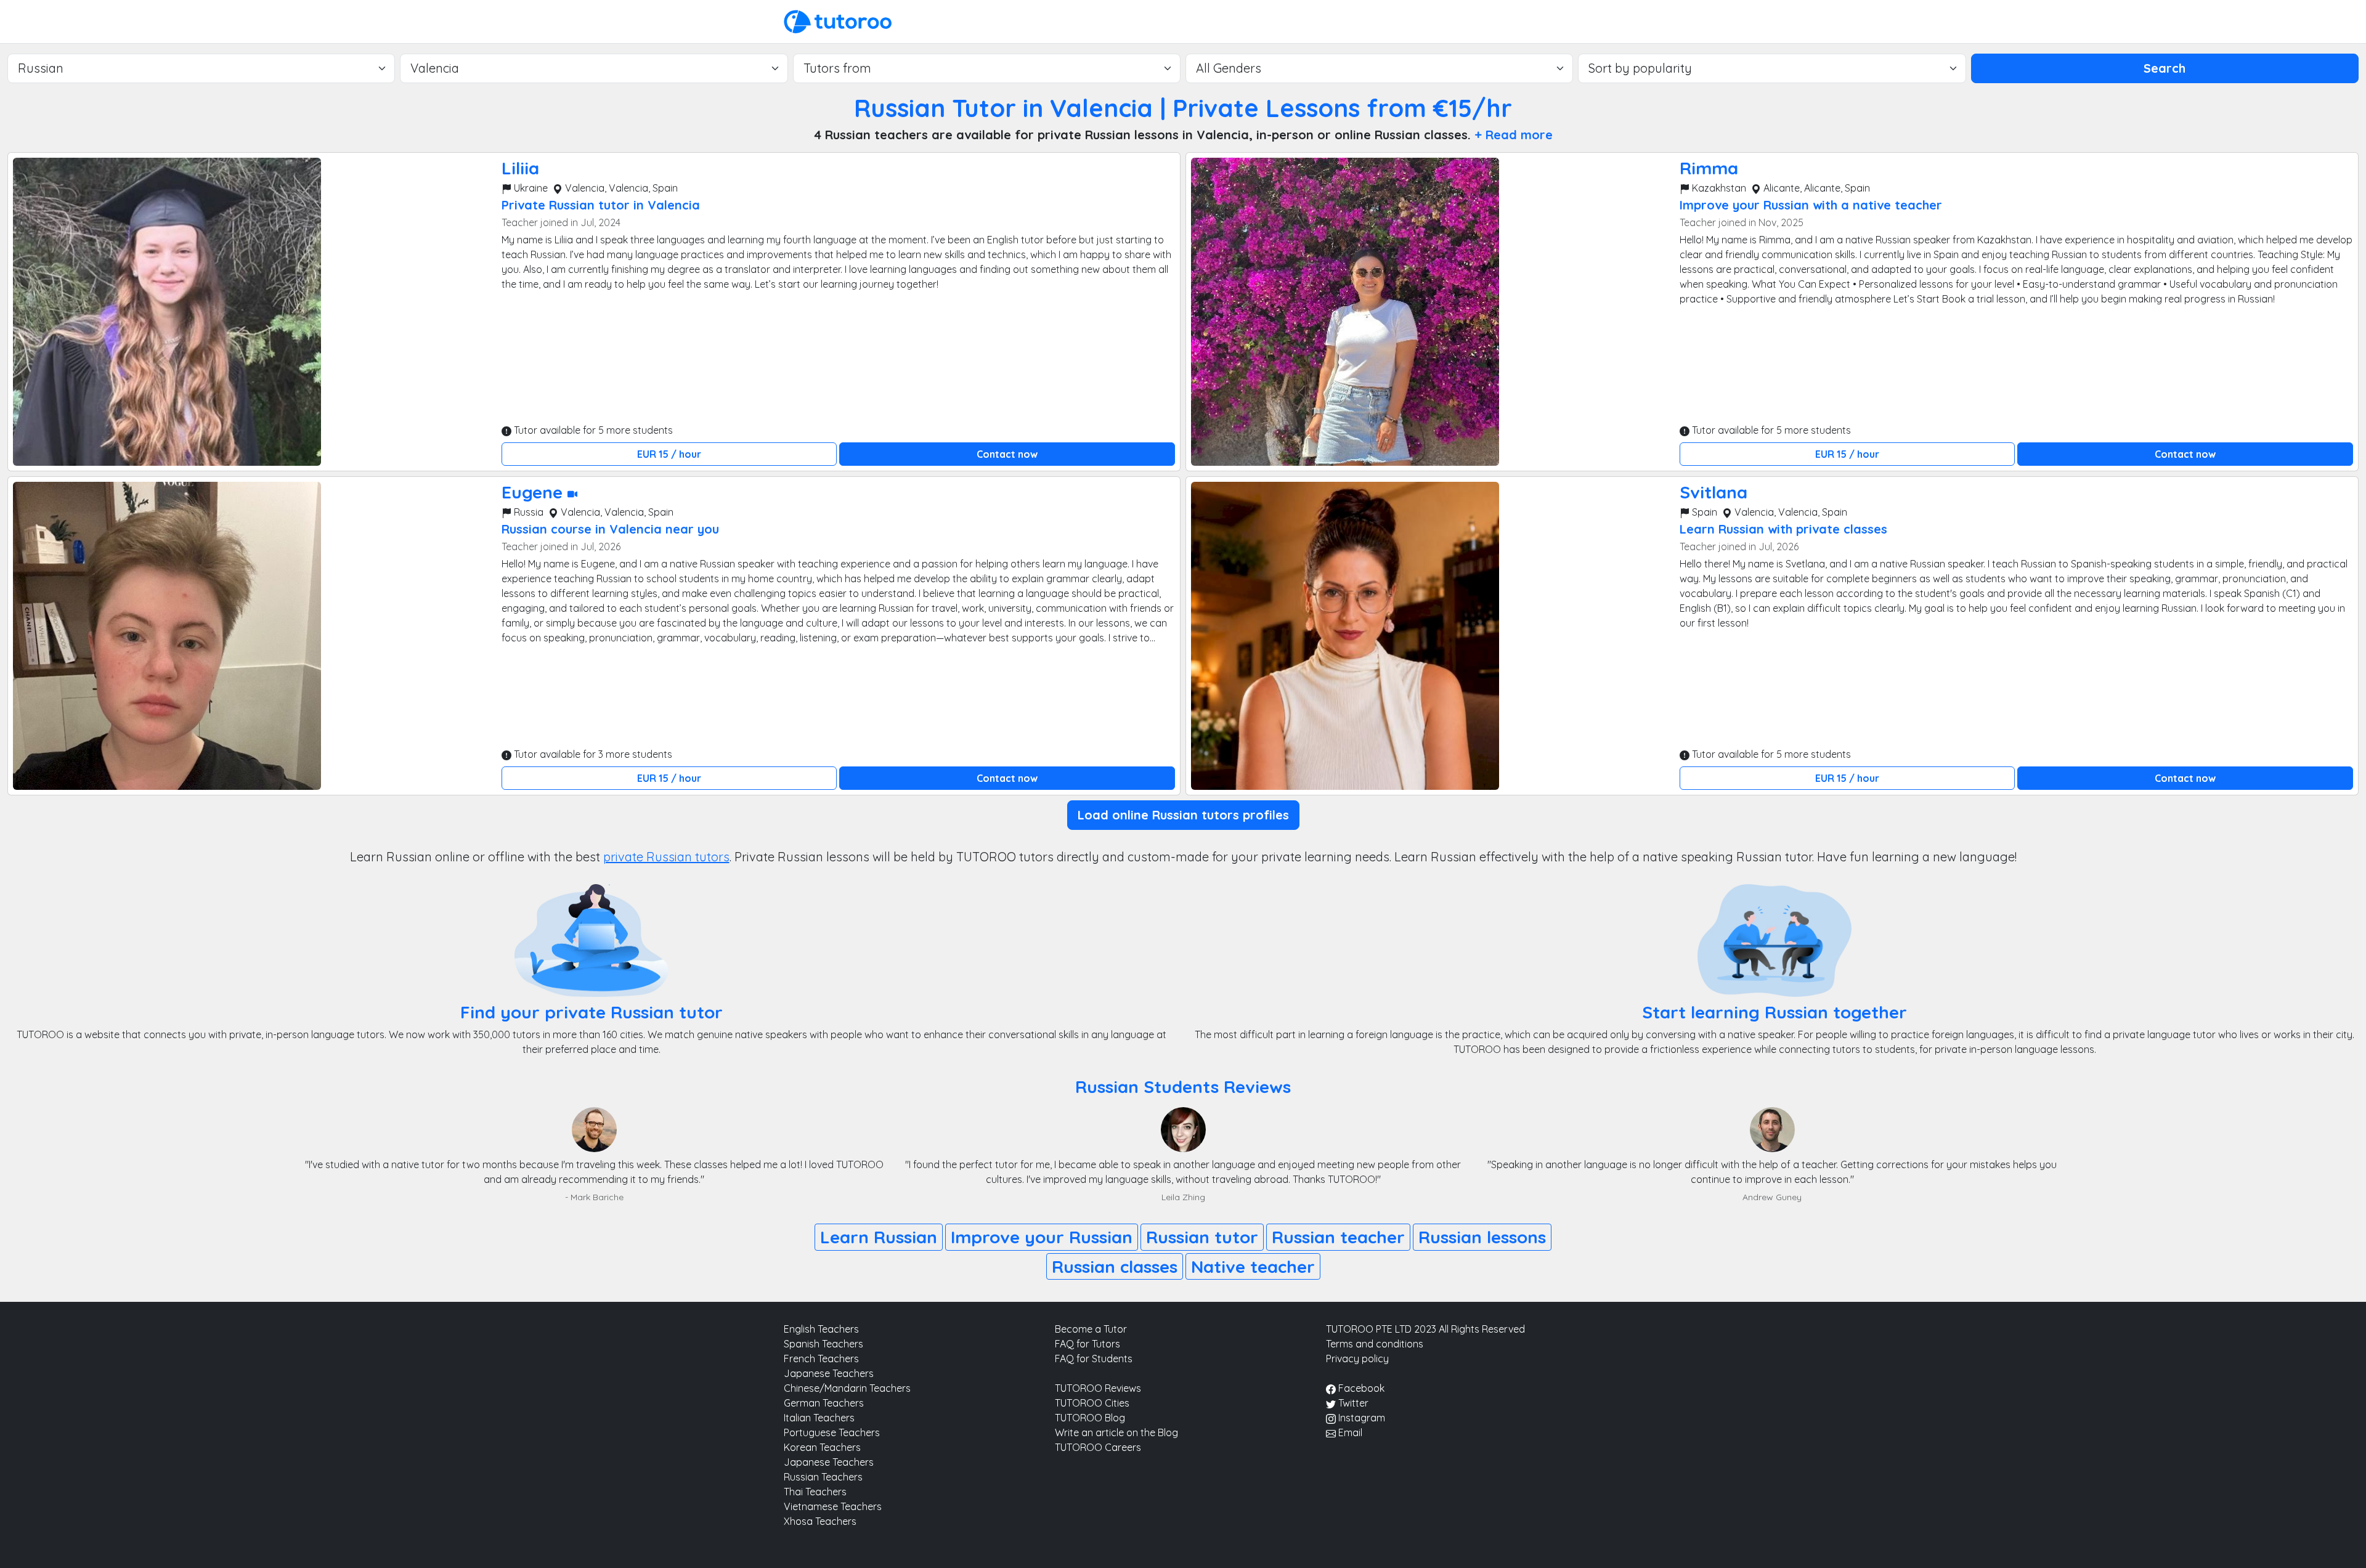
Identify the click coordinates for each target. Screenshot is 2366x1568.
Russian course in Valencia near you (610, 529)
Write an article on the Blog (1116, 1432)
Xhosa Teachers (820, 1521)
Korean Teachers (822, 1447)
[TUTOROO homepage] (838, 20)
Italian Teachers (819, 1418)
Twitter (1352, 1403)
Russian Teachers (823, 1477)
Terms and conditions (1375, 1344)
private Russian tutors (666, 857)
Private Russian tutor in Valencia (601, 205)
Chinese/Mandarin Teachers (847, 1388)
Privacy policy (1357, 1359)
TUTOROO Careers (1098, 1447)
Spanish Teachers (823, 1344)
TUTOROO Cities (1092, 1403)
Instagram (1360, 1418)
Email (1349, 1432)
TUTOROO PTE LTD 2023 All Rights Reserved (1425, 1329)
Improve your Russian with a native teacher (1811, 205)
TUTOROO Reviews (1098, 1388)
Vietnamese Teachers (833, 1506)
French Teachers (821, 1359)
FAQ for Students (1094, 1359)
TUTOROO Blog (1090, 1418)
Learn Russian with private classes (1783, 529)
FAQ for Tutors (1087, 1344)
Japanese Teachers (829, 1373)
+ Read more (1514, 135)
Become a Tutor (1091, 1329)
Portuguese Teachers (832, 1432)
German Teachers (824, 1403)
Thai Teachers (815, 1492)
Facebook (1360, 1388)
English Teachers (821, 1329)
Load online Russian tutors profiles (1183, 815)
